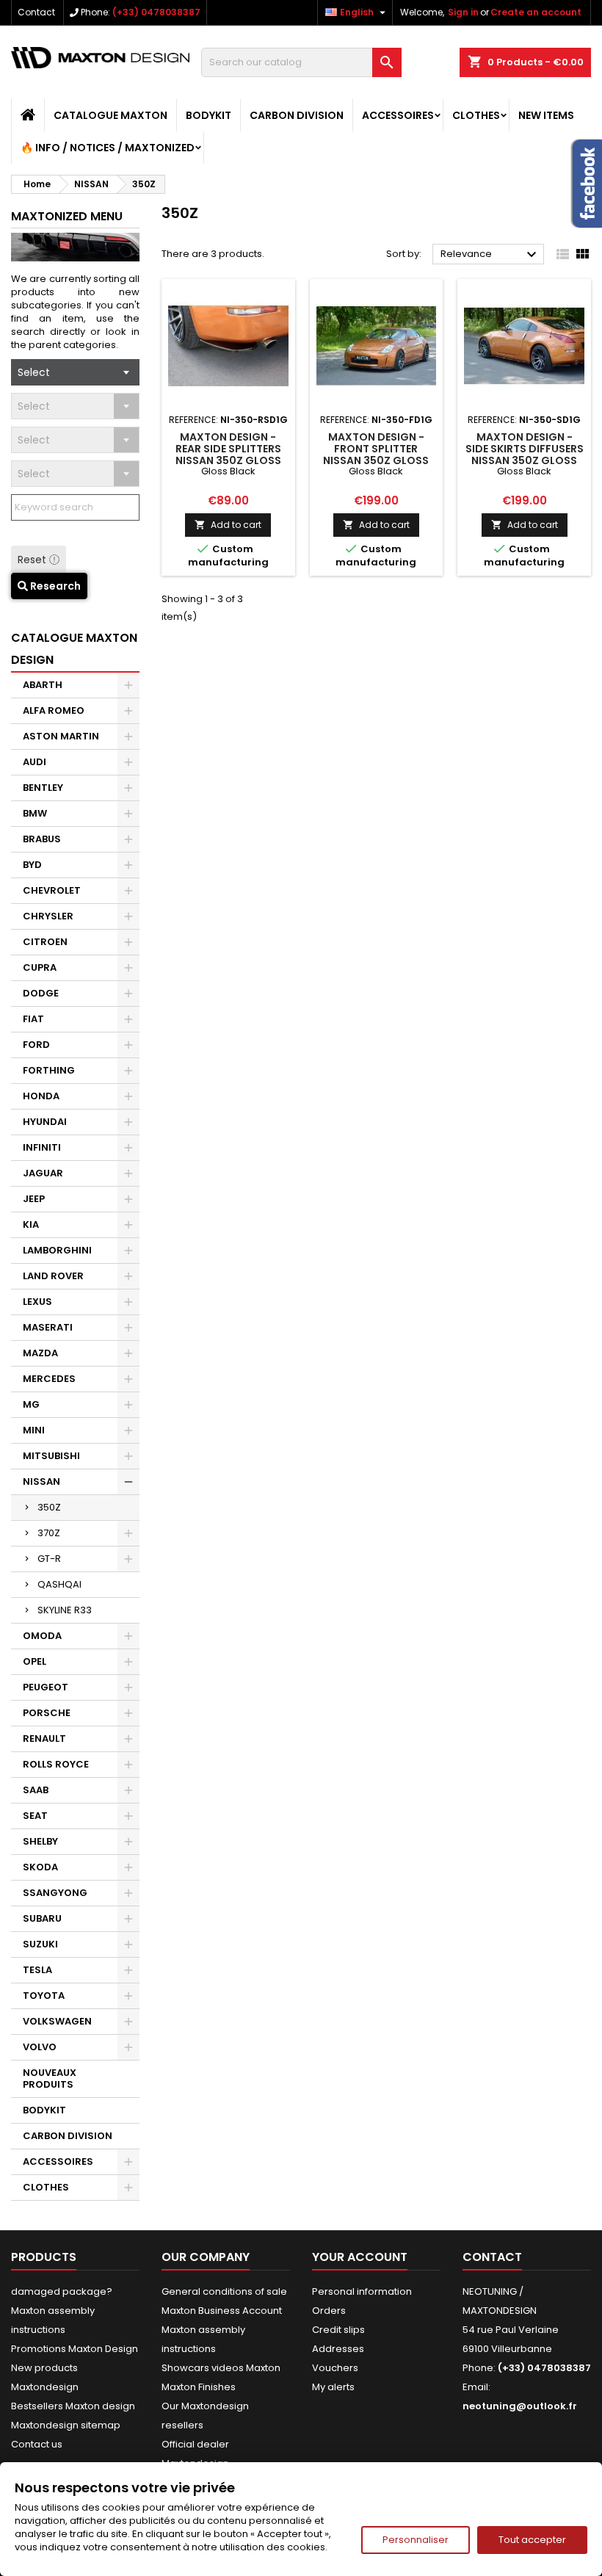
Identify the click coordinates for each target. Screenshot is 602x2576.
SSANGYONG (55, 1893)
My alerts (333, 2387)
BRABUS (42, 839)
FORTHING (49, 1070)
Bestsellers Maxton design (73, 2406)
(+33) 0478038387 (156, 12)
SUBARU (42, 1918)
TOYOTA (44, 1996)
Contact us (37, 2444)
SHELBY (40, 1841)
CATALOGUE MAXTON (110, 115)
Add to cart (228, 525)
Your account (360, 2257)
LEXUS (37, 1302)
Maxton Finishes (199, 2387)
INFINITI (42, 1147)
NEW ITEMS (546, 115)
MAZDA (40, 1353)
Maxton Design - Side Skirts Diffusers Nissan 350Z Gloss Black (525, 455)
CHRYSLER (48, 916)
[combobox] (75, 372)
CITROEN (45, 942)
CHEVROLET (52, 890)
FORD (36, 1045)
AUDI (35, 762)
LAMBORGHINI (57, 1250)
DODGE (41, 993)
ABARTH (43, 685)
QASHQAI (59, 1584)
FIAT (33, 1019)
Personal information (362, 2291)
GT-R (49, 1559)
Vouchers (335, 2368)
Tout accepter (532, 2540)
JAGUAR (43, 1173)
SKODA (40, 1867)
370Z (49, 1533)
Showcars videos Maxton (221, 2368)
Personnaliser (416, 2540)
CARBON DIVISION (297, 115)
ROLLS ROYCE (56, 1764)
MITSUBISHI (51, 1456)
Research (54, 586)
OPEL (35, 1661)
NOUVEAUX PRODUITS (50, 2078)
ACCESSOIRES (398, 115)
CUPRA (40, 967)
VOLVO (40, 2047)
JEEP (34, 1199)
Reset (33, 560)
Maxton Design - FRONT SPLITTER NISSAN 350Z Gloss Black (376, 455)
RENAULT (44, 1739)
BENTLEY (43, 788)
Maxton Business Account (222, 2311)
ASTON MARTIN (61, 736)
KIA (31, 1224)
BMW (35, 813)
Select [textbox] (34, 372)
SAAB (36, 1790)
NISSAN (41, 1481)
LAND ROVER (53, 1276)
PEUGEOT (46, 1687)
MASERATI (48, 1327)
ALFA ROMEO (54, 710)
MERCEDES (49, 1379)
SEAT (35, 1816)
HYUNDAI (45, 1122)
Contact (36, 12)
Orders (329, 2311)
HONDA (41, 1096)
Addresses (338, 2349)
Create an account (536, 12)
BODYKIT (208, 115)
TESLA (37, 1970)
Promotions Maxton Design (75, 2349)
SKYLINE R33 (65, 1610)
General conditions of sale (224, 2291)
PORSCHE (47, 1713)
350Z (49, 1507)
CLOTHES (476, 115)
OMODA (42, 1636)
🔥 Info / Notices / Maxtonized (108, 148)
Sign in (463, 12)
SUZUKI (40, 1944)
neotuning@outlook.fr (520, 2406)
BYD (32, 865)
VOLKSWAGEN (57, 2021)
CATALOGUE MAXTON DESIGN (74, 649)
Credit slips (338, 2330)
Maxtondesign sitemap (66, 2425)
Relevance (490, 255)
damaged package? (62, 2291)
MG (31, 1404)
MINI (34, 1430)
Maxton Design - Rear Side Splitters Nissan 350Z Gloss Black (228, 455)
